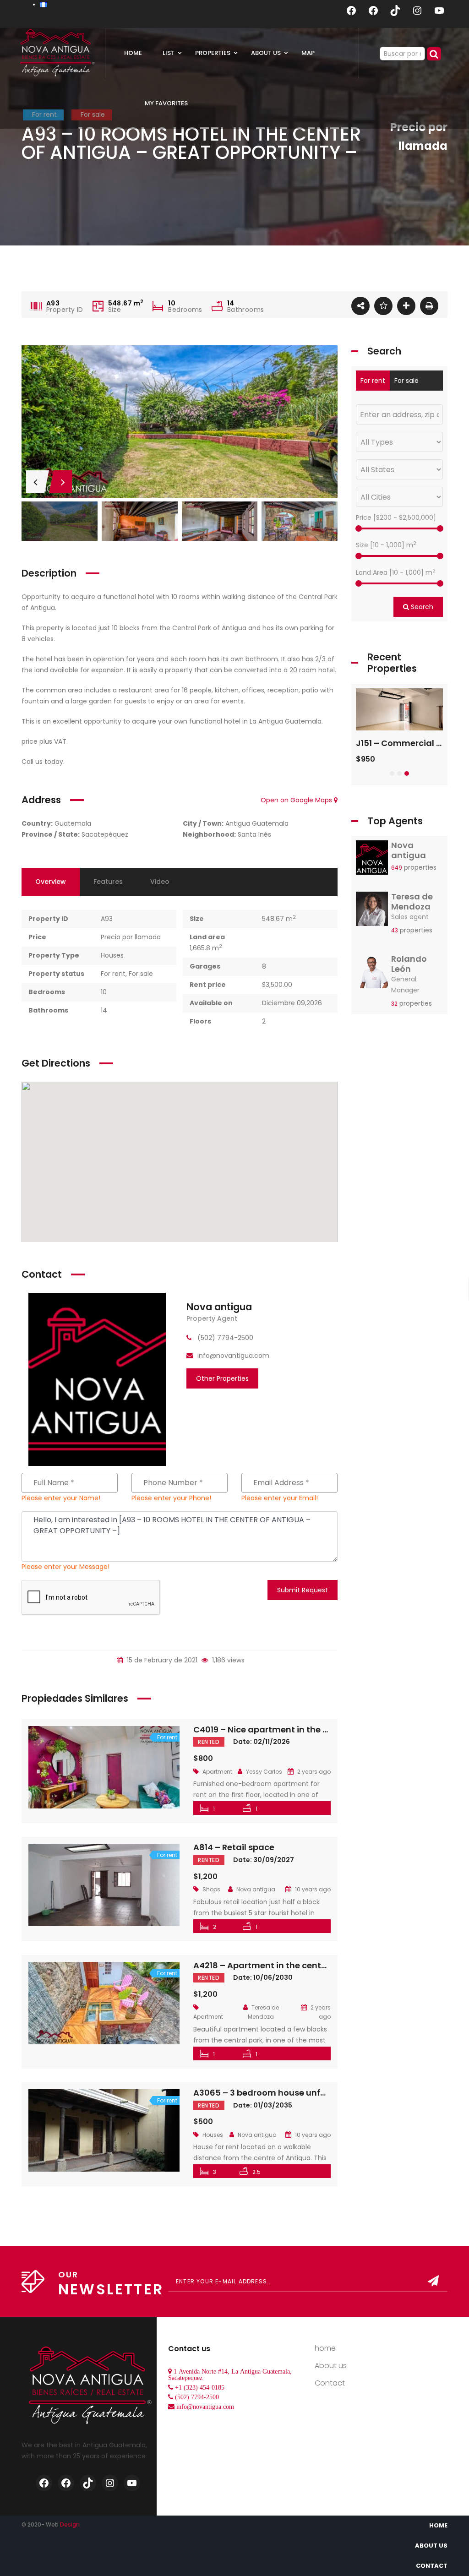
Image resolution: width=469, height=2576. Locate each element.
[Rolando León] (372, 974)
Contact (330, 2383)
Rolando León (409, 964)
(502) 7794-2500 (197, 2397)
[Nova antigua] (97, 1379)
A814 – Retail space (234, 1847)
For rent (113, 974)
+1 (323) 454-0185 (200, 2387)
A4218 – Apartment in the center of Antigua (285, 1965)
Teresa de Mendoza (412, 901)
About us (331, 2366)
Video (160, 882)
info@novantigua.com (205, 2407)
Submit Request (303, 1590)
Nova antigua (219, 1307)
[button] (392, 773)
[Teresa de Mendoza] (372, 911)
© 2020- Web (51, 2524)
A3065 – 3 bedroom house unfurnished (275, 2093)
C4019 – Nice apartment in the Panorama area (292, 1729)
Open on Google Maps (297, 800)
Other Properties (222, 1378)
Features (108, 882)
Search (421, 607)
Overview (51, 882)
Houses (112, 955)
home (325, 2348)
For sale (141, 974)
